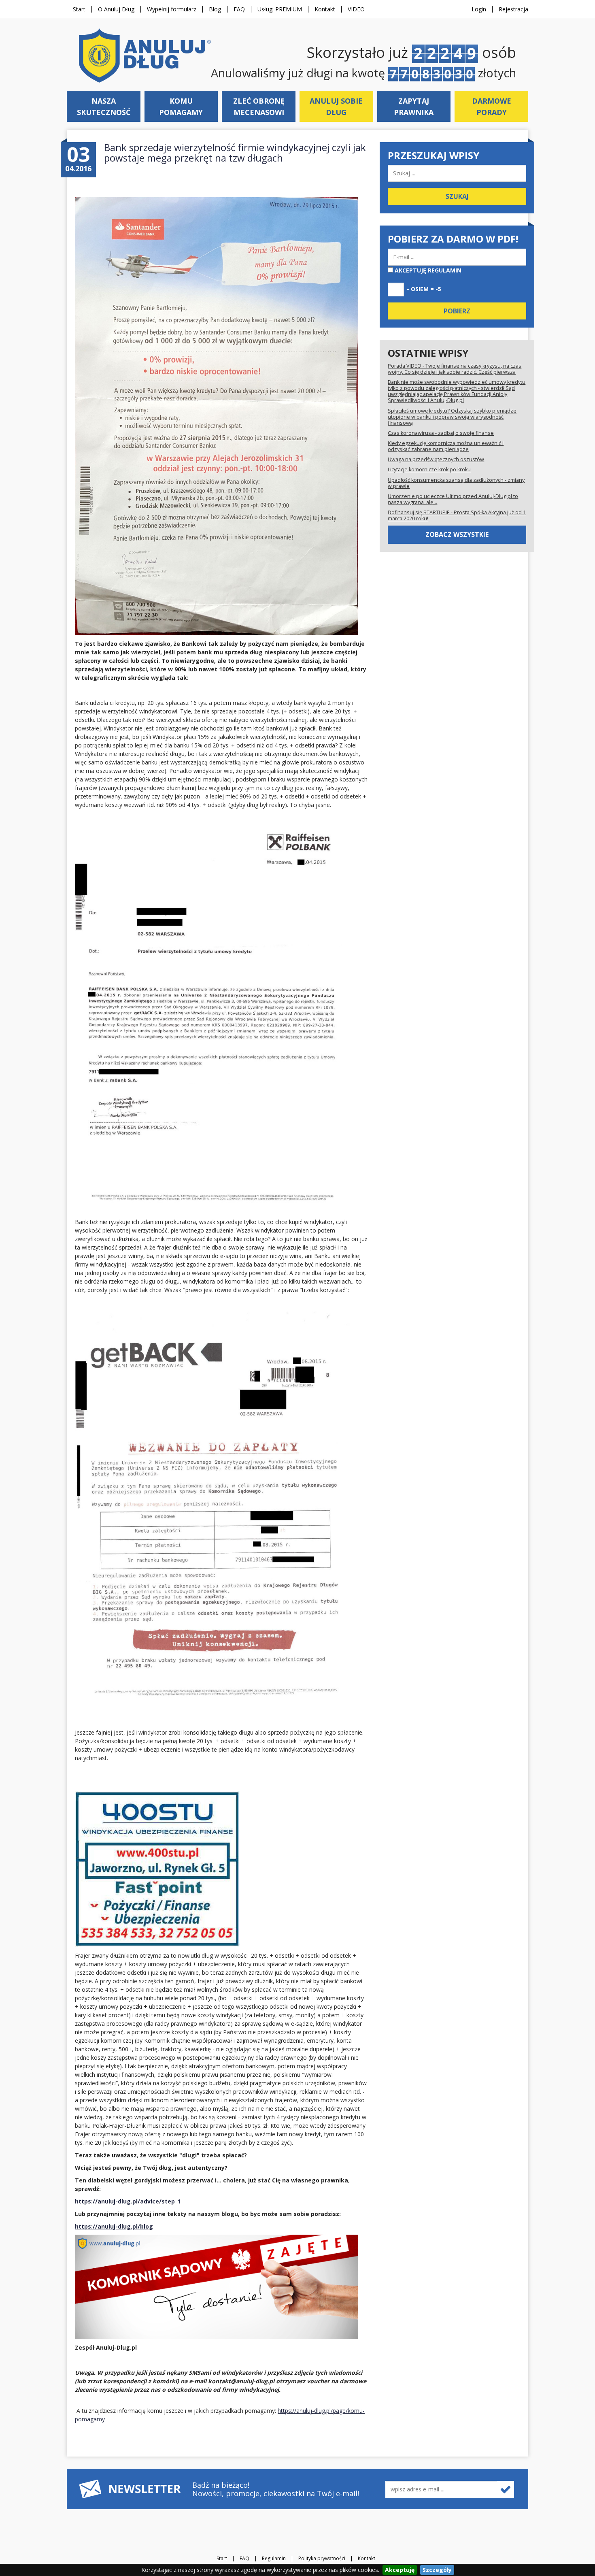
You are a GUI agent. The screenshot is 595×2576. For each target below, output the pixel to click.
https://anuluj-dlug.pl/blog (114, 2226)
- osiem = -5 (424, 289)
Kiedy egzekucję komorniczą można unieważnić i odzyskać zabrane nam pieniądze (446, 446)
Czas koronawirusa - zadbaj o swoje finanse (441, 433)
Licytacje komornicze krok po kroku (429, 469)
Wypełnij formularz (172, 9)
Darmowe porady (492, 106)
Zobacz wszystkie (457, 534)
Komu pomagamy (181, 106)
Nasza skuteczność (104, 106)
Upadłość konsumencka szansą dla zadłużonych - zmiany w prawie (456, 483)
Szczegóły (437, 2570)
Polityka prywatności (322, 2559)
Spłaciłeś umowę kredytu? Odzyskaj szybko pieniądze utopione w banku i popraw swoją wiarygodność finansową (452, 417)
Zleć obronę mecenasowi (259, 106)
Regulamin (274, 2559)
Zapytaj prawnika (414, 106)
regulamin (445, 270)
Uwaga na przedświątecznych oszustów (436, 459)
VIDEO (356, 9)
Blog (215, 9)
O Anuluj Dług (116, 9)
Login (479, 9)
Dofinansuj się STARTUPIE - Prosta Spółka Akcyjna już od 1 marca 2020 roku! (457, 515)
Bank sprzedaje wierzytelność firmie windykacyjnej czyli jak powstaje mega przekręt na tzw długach (235, 152)
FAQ (239, 9)
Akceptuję (427, 270)
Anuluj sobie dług (336, 106)
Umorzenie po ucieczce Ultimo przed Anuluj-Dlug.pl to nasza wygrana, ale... (453, 499)
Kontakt (325, 9)
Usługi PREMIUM (280, 9)
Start (79, 9)
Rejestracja (513, 9)
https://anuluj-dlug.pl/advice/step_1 (128, 2201)
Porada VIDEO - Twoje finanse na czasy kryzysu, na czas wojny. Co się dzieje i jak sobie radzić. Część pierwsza (455, 369)
